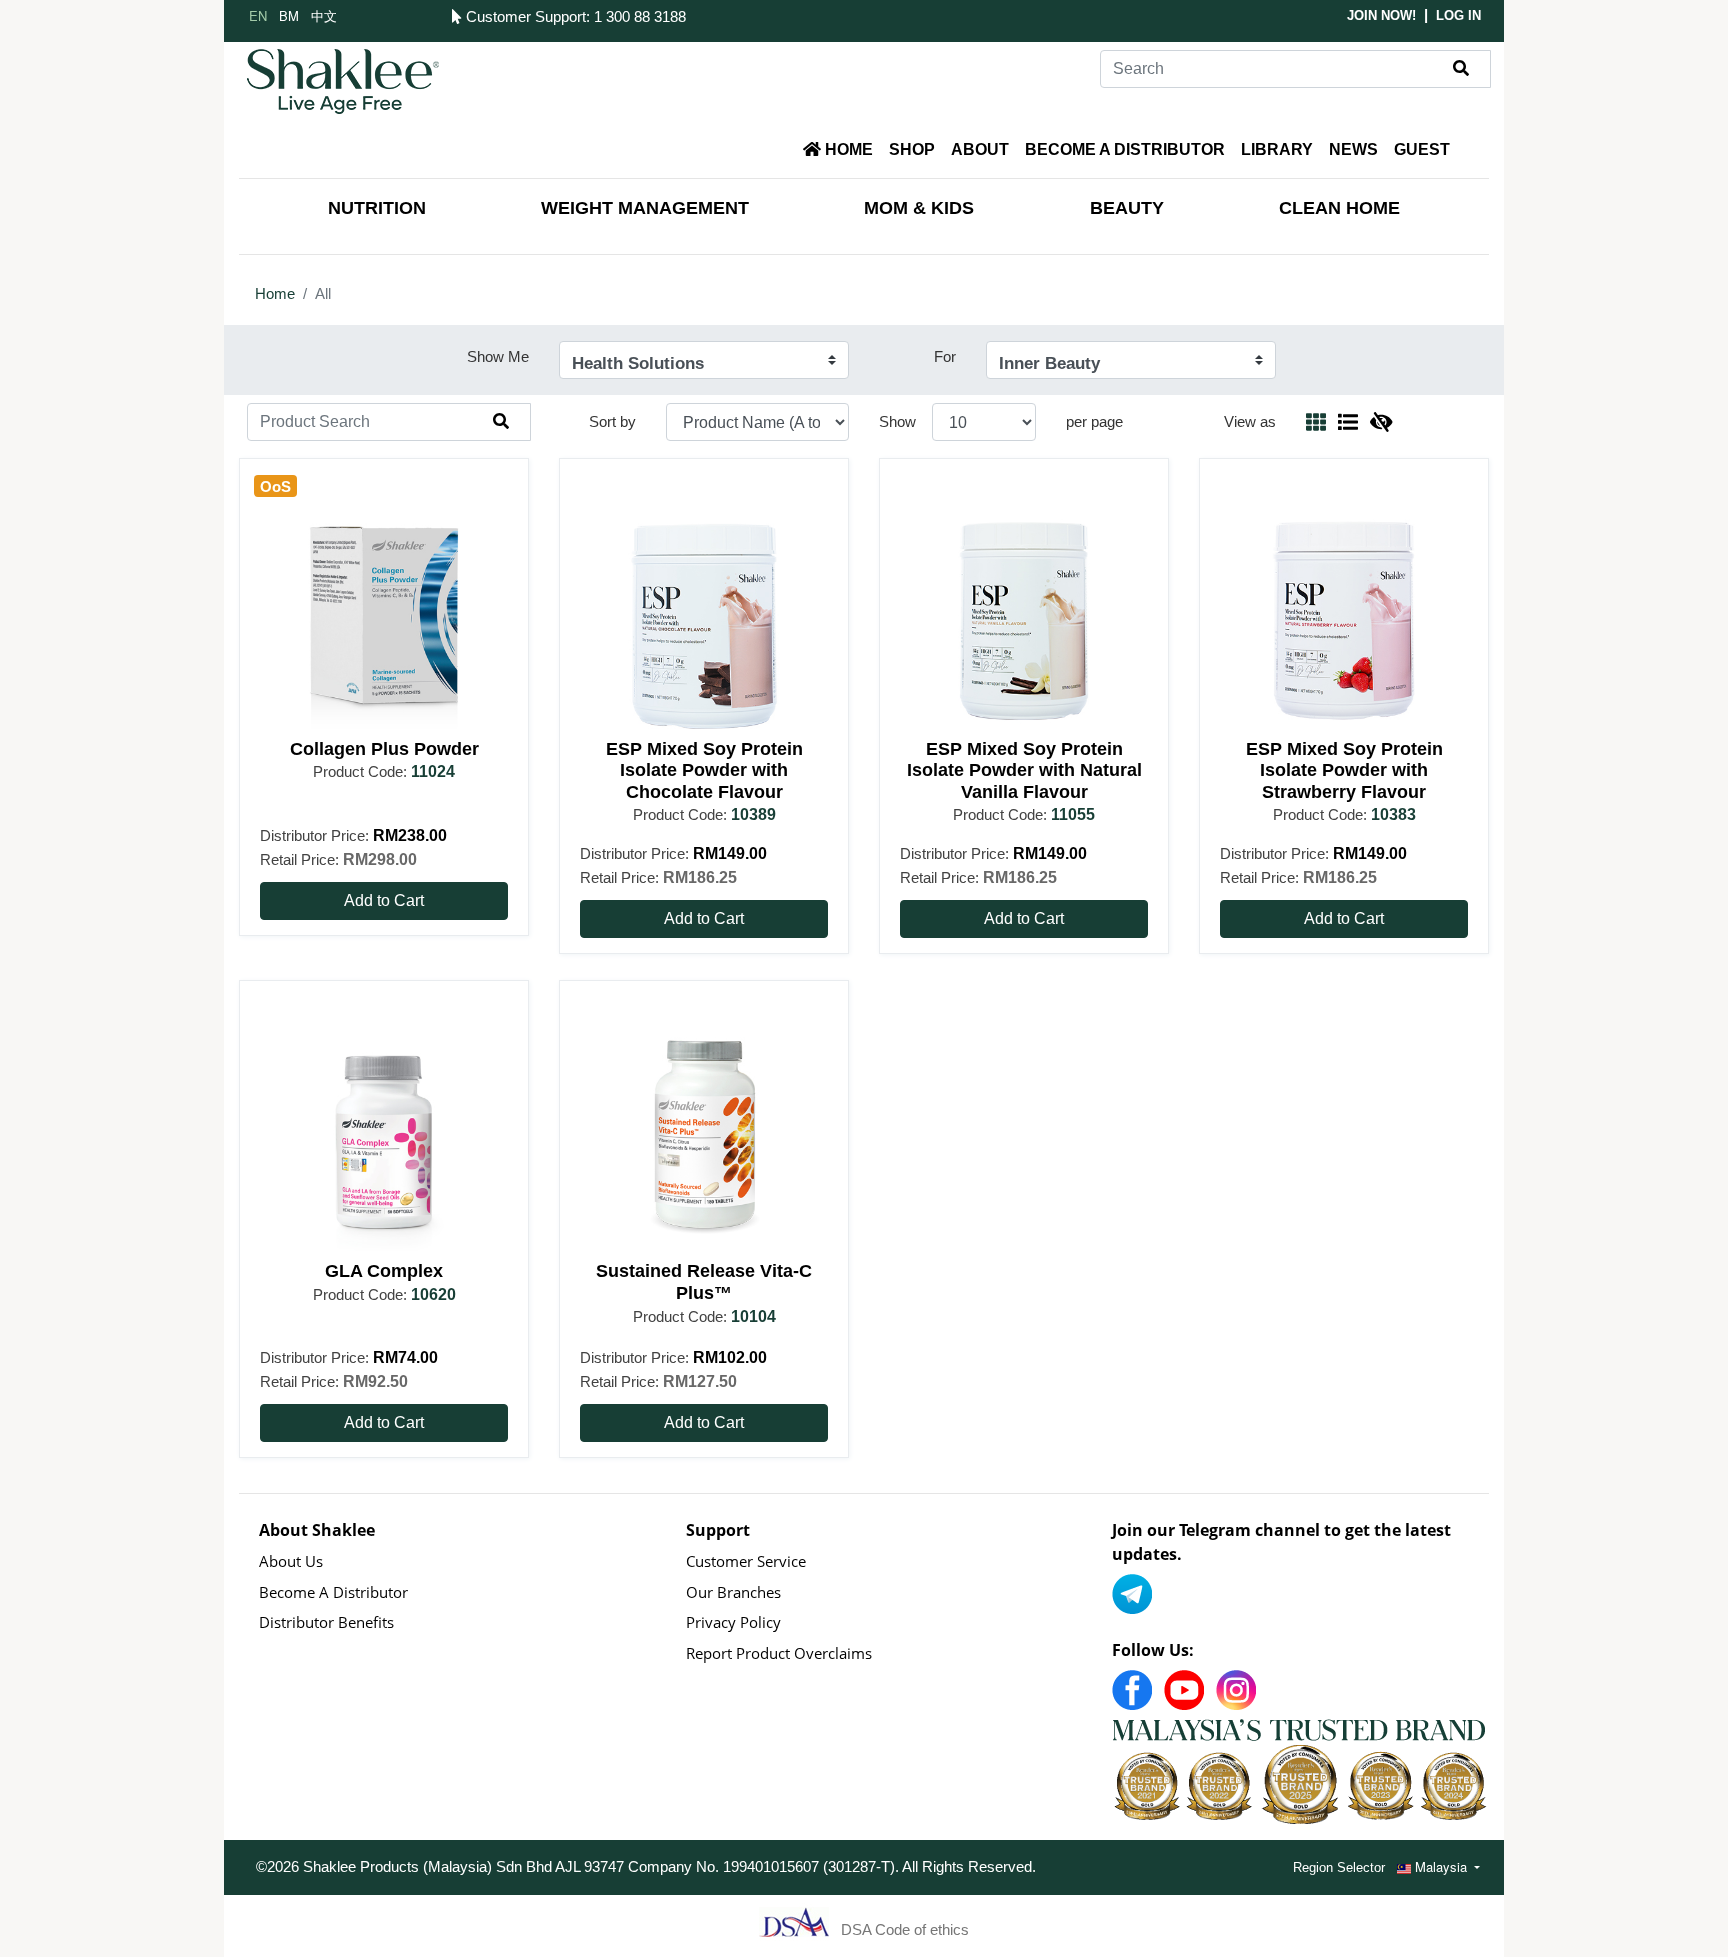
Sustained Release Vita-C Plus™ (704, 1282)
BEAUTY (1127, 208)
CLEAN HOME (1339, 208)
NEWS (1353, 149)
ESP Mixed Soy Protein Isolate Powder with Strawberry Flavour (1344, 770)
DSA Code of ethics (905, 1928)
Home (275, 293)
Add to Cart (384, 900)
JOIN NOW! (1381, 15)
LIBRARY (1277, 149)
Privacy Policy (733, 1622)
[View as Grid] (1316, 421)
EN (258, 15)
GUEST (1422, 149)
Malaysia (1441, 1866)
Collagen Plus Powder (384, 749)
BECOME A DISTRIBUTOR (1125, 149)
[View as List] (1348, 421)
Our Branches (733, 1592)
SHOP (912, 149)
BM (289, 15)
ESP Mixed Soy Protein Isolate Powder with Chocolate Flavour (704, 770)
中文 (324, 15)
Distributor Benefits (326, 1622)
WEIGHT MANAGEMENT (645, 208)
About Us (291, 1561)
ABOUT (980, 149)
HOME (847, 149)
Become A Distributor (333, 1592)
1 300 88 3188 (640, 16)
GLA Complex (384, 1271)
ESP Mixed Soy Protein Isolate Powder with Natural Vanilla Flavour (1024, 770)
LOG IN (1458, 15)
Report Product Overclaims (779, 1653)
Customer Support (523, 16)
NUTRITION (377, 208)
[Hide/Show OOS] (1381, 421)
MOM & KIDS (919, 208)
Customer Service (746, 1561)
